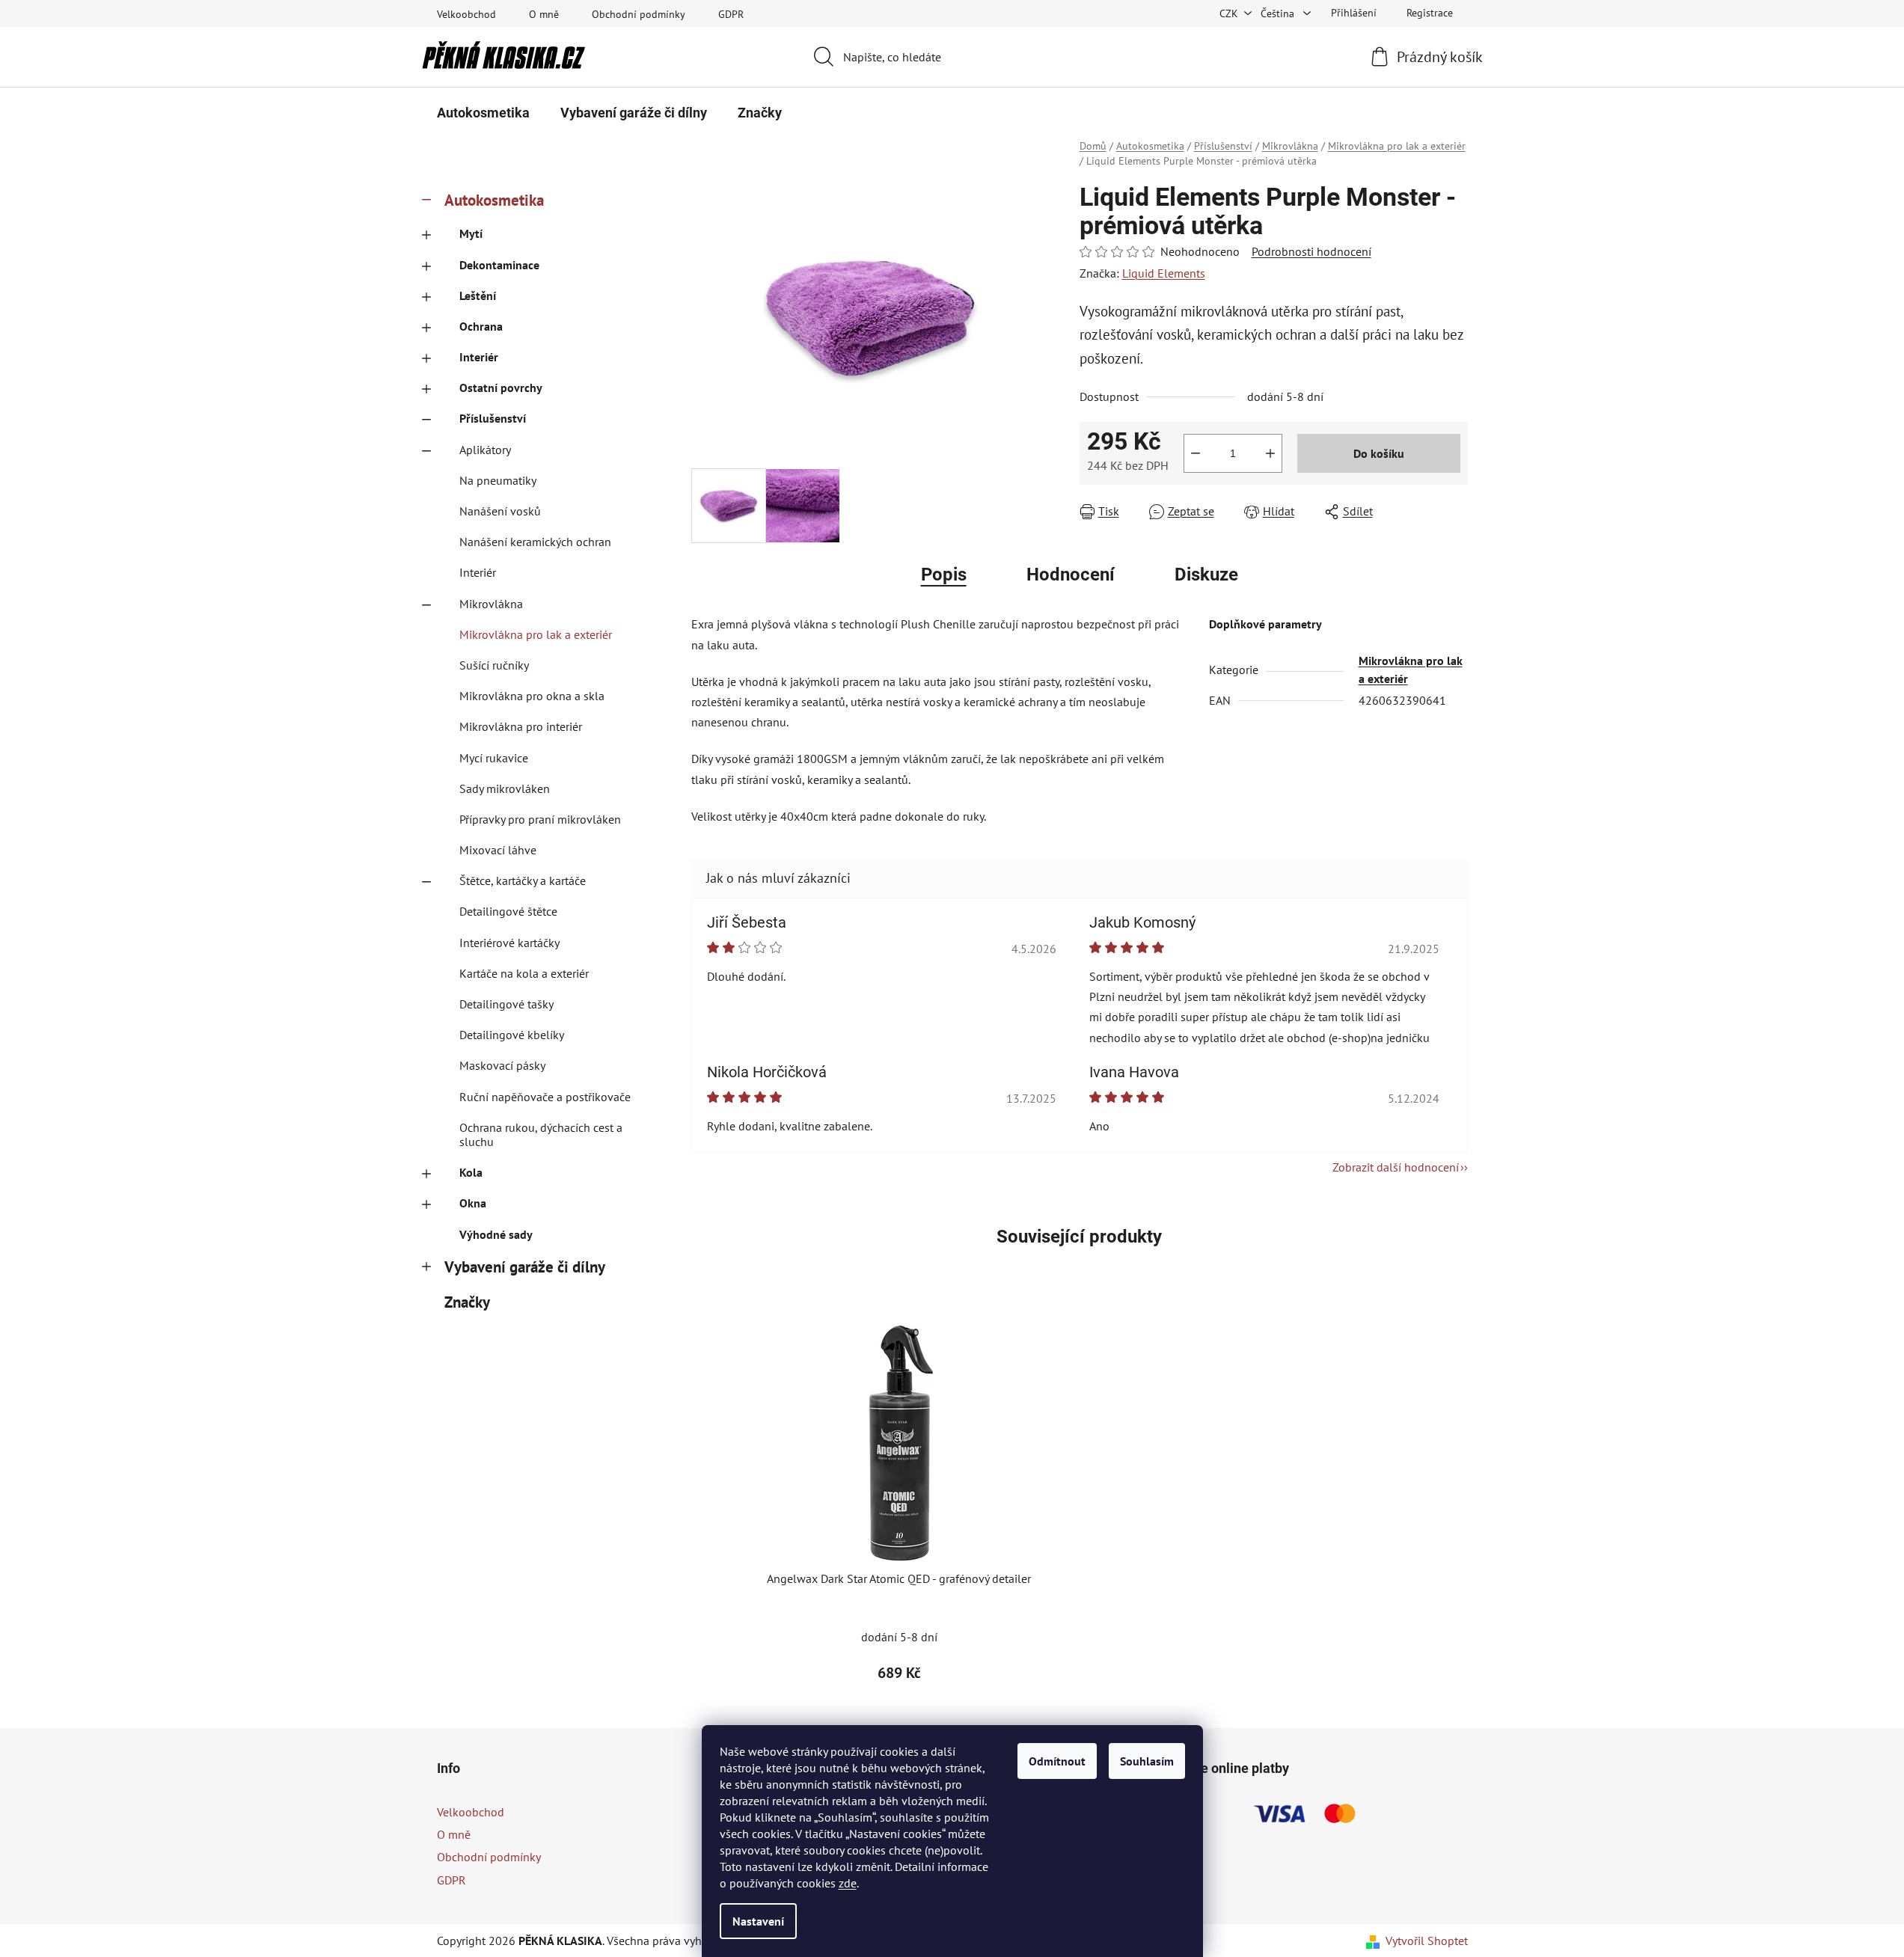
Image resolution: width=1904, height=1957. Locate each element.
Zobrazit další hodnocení (1396, 1167)
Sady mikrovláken (505, 788)
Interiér (479, 357)
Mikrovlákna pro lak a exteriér (536, 634)
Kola (471, 1172)
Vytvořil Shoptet (1427, 1941)
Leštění (478, 295)
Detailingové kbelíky (512, 1035)
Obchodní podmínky (639, 14)
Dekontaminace (499, 265)
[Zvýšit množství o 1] (1270, 453)
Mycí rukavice (494, 758)
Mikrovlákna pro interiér (521, 726)
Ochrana (481, 326)
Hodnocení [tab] (1071, 575)
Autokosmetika (494, 200)
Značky (467, 1302)
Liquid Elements (1164, 273)
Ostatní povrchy (501, 388)
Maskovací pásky (502, 1065)
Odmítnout (1057, 1761)
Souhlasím (1147, 1761)
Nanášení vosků (500, 511)
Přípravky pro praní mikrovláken (540, 819)
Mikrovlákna (491, 604)
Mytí (471, 233)
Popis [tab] (944, 575)
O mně (544, 14)
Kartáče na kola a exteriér (524, 973)
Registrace (1430, 13)
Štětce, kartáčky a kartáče (523, 881)
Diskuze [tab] (1206, 575)
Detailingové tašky (506, 1004)
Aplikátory (485, 450)
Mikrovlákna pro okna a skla (532, 696)
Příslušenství (493, 418)
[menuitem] (483, 113)
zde (848, 1883)
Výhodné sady (496, 1234)
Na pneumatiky (498, 480)
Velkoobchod (466, 14)
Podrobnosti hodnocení (1311, 251)
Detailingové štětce (508, 911)
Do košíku (1379, 453)
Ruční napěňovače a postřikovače (545, 1097)
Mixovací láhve (498, 850)
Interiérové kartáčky (509, 943)
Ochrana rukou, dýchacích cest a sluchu (541, 1134)
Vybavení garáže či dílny (525, 1267)
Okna (473, 1203)
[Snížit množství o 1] (1196, 453)
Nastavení (758, 1921)
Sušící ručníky (494, 665)
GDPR (731, 14)
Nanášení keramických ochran (535, 542)
